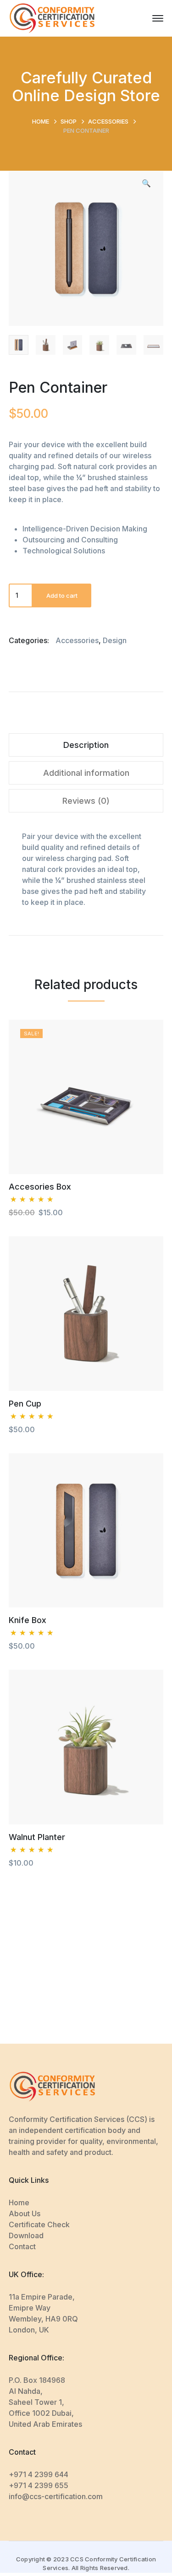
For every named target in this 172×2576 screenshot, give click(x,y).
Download (26, 2235)
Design (115, 640)
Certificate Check (39, 2224)
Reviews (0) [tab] (86, 801)
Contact (22, 2246)
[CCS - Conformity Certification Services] (52, 17)
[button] (146, 187)
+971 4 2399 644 (39, 2474)
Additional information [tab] (86, 773)
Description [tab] (86, 745)
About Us (25, 2213)
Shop (69, 121)
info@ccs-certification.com (56, 2496)
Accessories (108, 121)
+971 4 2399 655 (39, 2485)
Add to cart (62, 595)
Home (41, 121)
